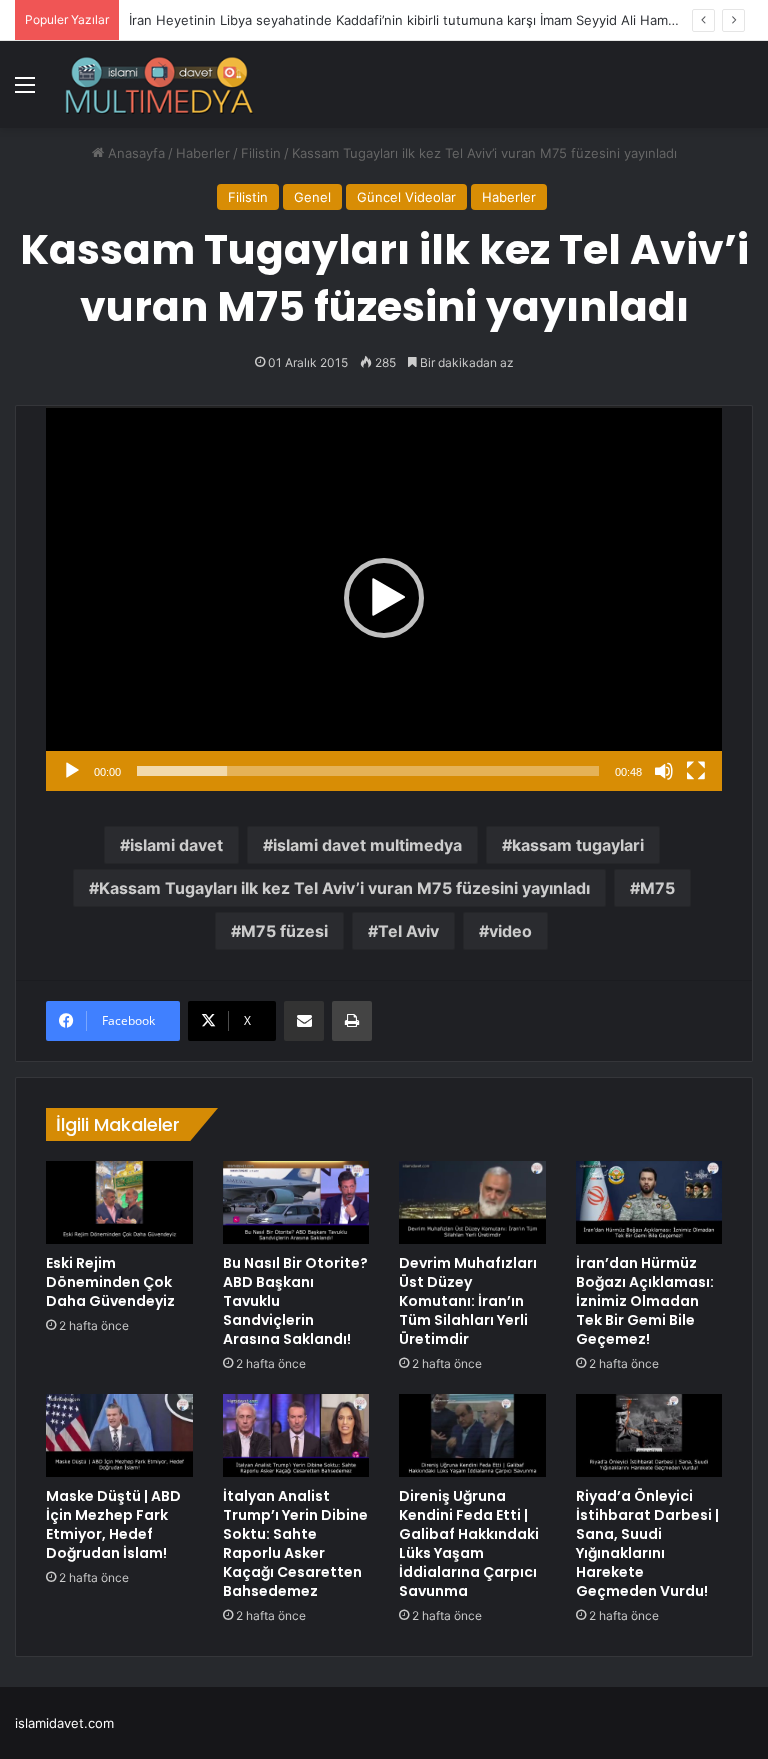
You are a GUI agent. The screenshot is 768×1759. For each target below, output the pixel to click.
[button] (384, 598)
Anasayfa (134, 153)
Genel (312, 197)
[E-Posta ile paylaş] (304, 1021)
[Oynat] (72, 771)
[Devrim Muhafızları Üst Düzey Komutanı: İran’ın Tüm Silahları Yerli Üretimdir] (472, 1202)
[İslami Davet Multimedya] (159, 84)
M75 (657, 888)
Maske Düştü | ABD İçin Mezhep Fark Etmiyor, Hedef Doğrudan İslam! (113, 1524)
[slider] (368, 771)
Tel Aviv (408, 931)
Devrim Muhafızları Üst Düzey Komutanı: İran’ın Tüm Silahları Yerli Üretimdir (468, 1301)
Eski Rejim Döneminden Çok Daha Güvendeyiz (110, 1282)
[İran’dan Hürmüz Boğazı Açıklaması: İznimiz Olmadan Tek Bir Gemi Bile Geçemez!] (649, 1202)
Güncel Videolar (406, 197)
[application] (384, 598)
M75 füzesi (284, 931)
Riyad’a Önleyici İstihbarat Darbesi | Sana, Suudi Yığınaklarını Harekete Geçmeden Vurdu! (647, 1543)
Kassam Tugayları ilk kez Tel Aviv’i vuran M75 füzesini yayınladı (344, 888)
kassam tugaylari (578, 845)
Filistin (261, 153)
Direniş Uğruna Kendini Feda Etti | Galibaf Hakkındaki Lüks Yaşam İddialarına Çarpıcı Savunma (469, 1543)
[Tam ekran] (696, 771)
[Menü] (25, 91)
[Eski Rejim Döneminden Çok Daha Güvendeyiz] (119, 1202)
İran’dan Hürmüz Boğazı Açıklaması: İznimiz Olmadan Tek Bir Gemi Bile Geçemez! (645, 1301)
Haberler (203, 153)
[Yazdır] (352, 1021)
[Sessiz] (664, 771)
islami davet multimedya (367, 845)
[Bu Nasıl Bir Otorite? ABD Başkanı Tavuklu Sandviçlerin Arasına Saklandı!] (296, 1202)
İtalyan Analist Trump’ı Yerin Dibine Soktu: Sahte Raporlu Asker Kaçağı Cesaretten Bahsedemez (295, 1543)
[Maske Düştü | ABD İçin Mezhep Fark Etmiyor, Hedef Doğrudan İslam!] (119, 1435)
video (510, 931)
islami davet (176, 845)
